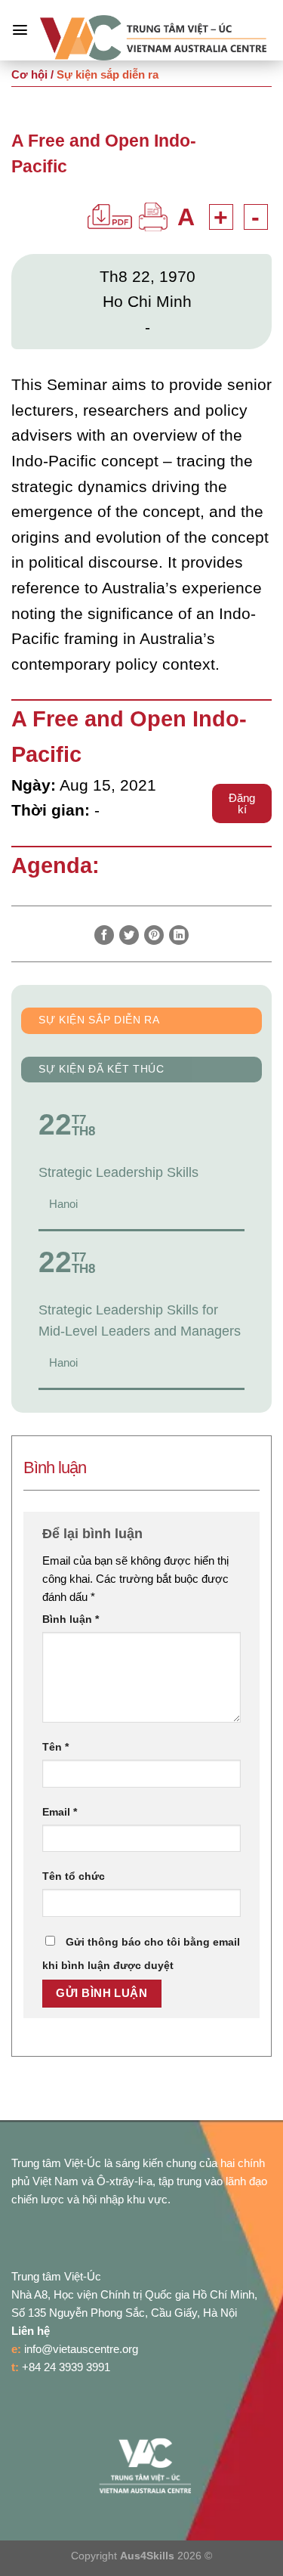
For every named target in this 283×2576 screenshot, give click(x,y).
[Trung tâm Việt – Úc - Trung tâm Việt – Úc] (153, 38)
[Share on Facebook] (104, 935)
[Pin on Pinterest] (154, 935)
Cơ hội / (32, 74)
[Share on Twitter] (129, 935)
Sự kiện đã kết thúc (102, 1069)
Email (60, 1812)
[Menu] (20, 30)
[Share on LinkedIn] (179, 935)
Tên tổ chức (74, 1876)
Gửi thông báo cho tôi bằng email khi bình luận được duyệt (141, 1954)
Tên (55, 1747)
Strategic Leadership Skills (118, 1172)
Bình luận (71, 1619)
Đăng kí (242, 803)
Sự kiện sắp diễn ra (99, 1020)
